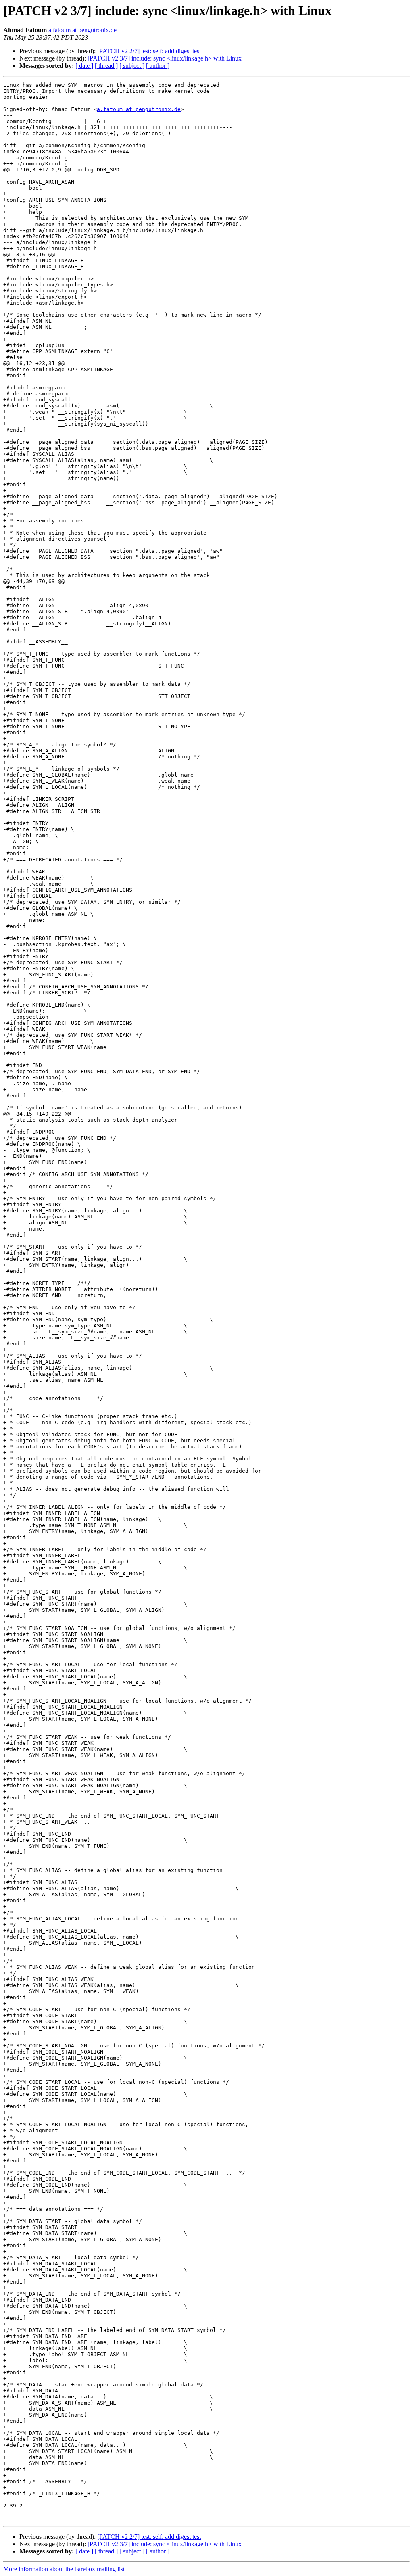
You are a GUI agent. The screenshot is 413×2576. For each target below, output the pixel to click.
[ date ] (84, 66)
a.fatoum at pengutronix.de (82, 30)
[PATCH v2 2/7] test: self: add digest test (149, 51)
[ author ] (158, 66)
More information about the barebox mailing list (64, 2569)
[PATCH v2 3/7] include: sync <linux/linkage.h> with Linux (165, 58)
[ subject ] (132, 66)
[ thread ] (106, 66)
